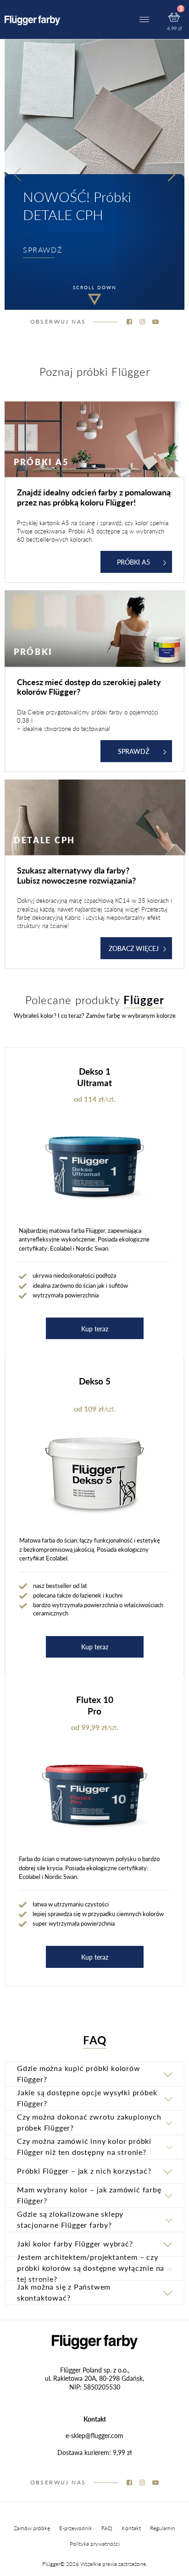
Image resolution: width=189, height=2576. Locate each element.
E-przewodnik (76, 2528)
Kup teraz (95, 1329)
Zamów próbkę (32, 2528)
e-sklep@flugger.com (94, 2435)
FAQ (107, 2528)
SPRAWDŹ (43, 250)
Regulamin (163, 2528)
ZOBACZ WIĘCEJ (134, 948)
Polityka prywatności (95, 2544)
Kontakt (131, 2528)
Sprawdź (133, 751)
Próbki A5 (133, 562)
